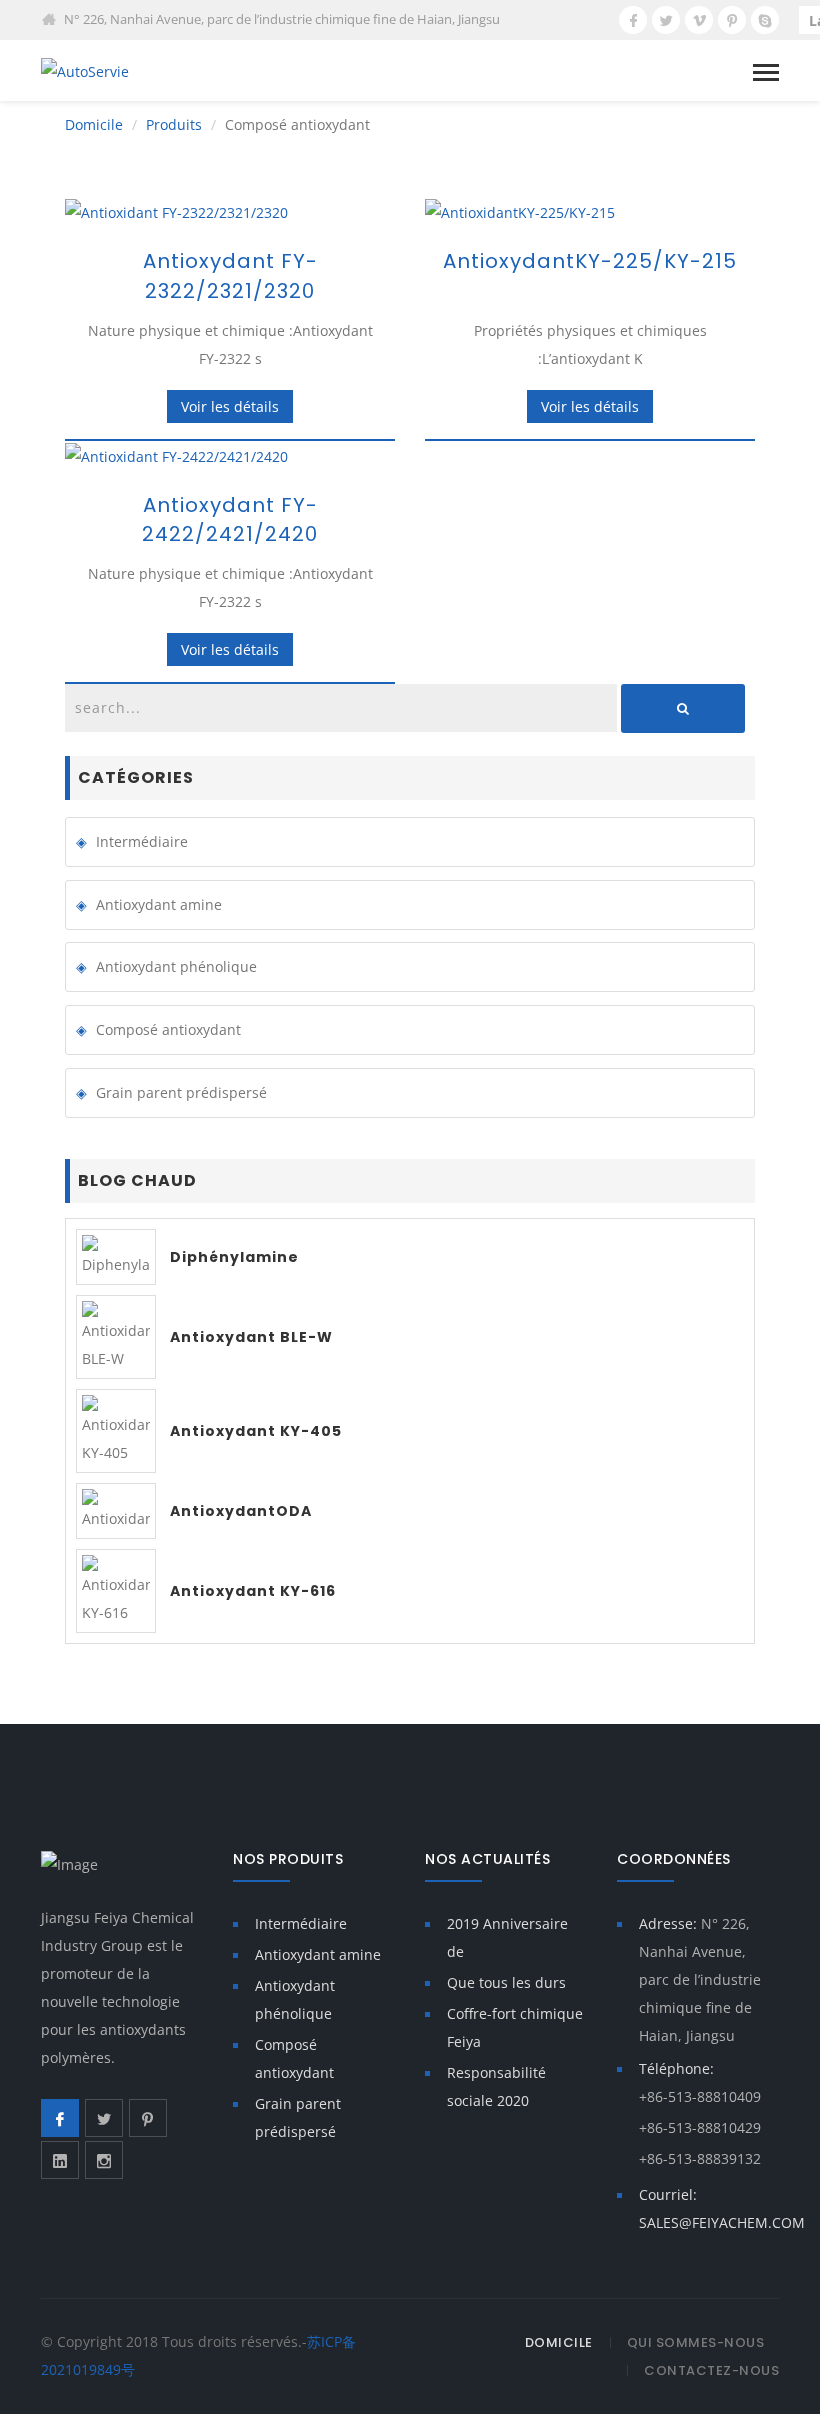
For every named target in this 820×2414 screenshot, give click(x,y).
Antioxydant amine (159, 904)
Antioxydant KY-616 (253, 1591)
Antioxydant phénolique (176, 966)
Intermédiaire (142, 841)
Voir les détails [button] (230, 406)
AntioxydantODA (241, 1511)
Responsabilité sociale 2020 (496, 2086)
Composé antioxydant (168, 1029)
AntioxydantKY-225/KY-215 (590, 261)
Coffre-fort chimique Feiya (515, 2027)
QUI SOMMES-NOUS (696, 2342)
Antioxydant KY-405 (256, 1431)
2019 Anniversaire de (507, 1937)
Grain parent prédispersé (181, 1092)
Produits (174, 124)
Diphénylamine (234, 1257)
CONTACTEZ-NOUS (711, 2370)
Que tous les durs (506, 1982)
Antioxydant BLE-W (251, 1337)
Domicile (94, 124)
